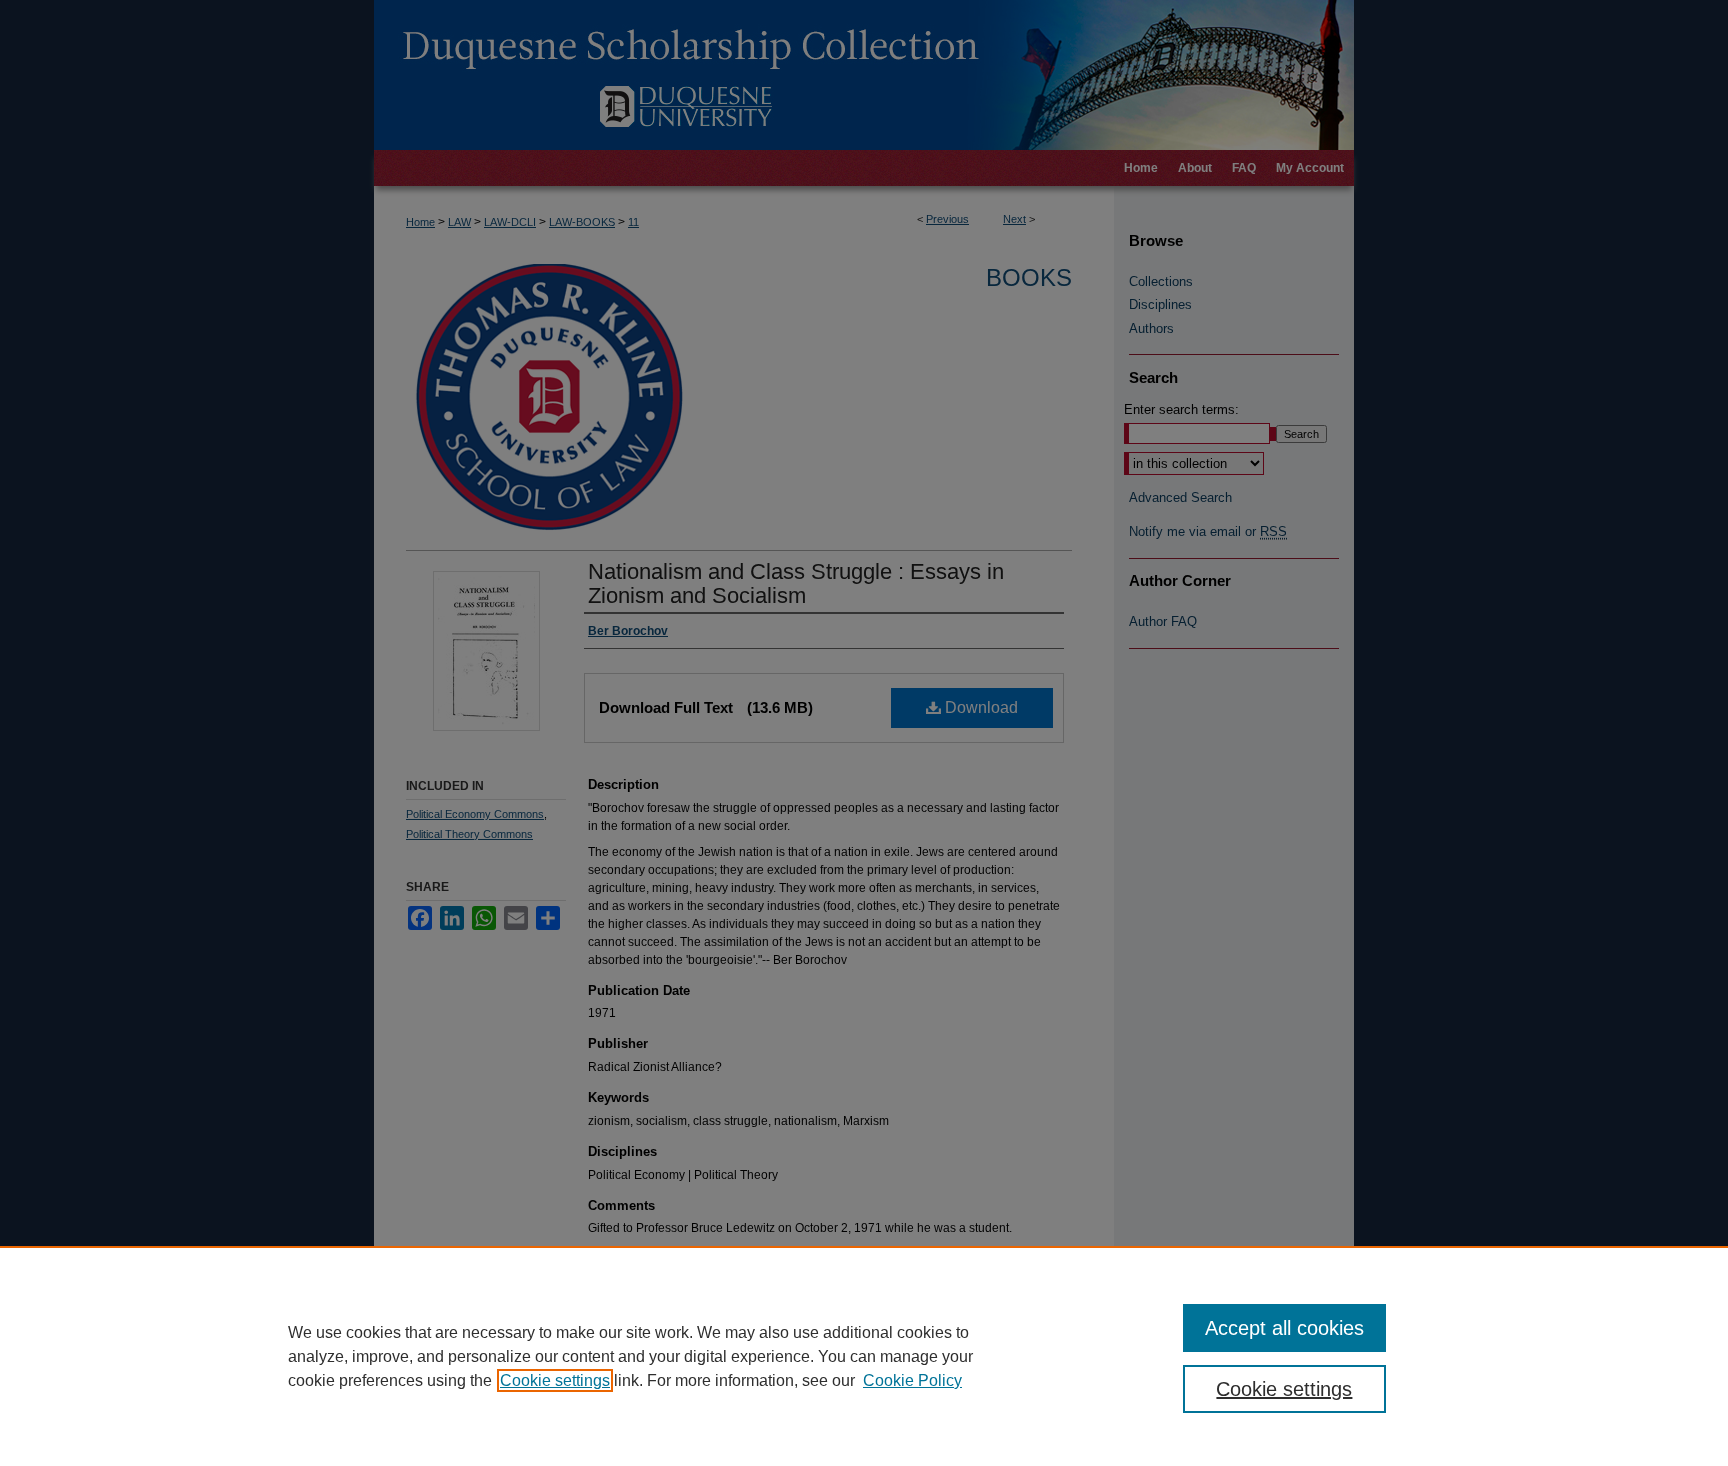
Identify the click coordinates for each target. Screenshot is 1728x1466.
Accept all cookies (1284, 1328)
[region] (864, 1356)
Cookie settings (555, 1380)
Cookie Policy (912, 1380)
